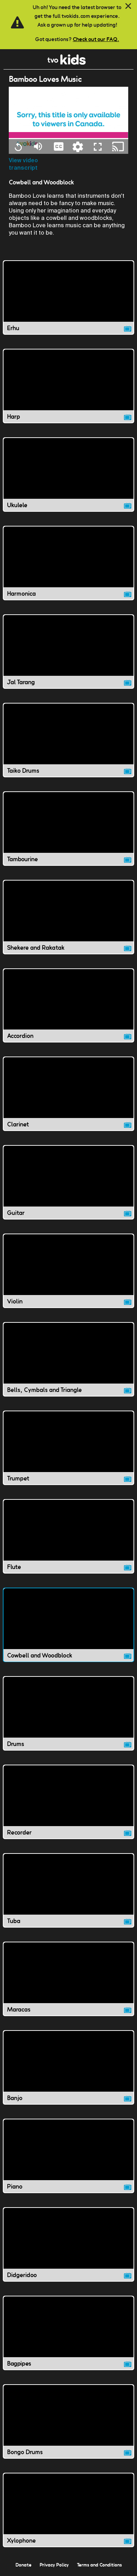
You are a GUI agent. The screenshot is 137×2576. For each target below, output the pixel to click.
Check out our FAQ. (96, 39)
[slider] (68, 135)
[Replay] (18, 146)
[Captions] (59, 146)
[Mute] (38, 146)
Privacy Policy (54, 2565)
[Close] (128, 6)
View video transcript (23, 164)
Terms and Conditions (99, 2565)
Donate (24, 2565)
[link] (67, 63)
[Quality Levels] (78, 146)
